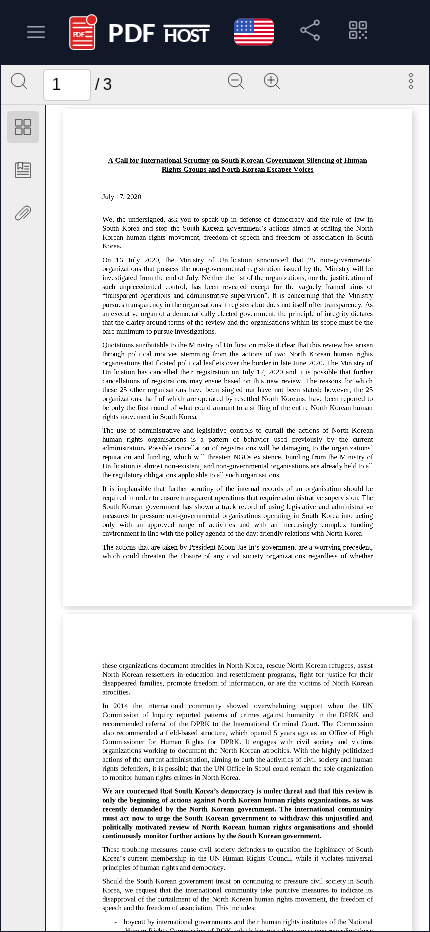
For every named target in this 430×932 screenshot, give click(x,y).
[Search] (19, 81)
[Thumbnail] (23, 127)
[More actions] (411, 81)
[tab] (23, 130)
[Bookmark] (23, 170)
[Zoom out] (236, 81)
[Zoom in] (272, 81)
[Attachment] (23, 213)
